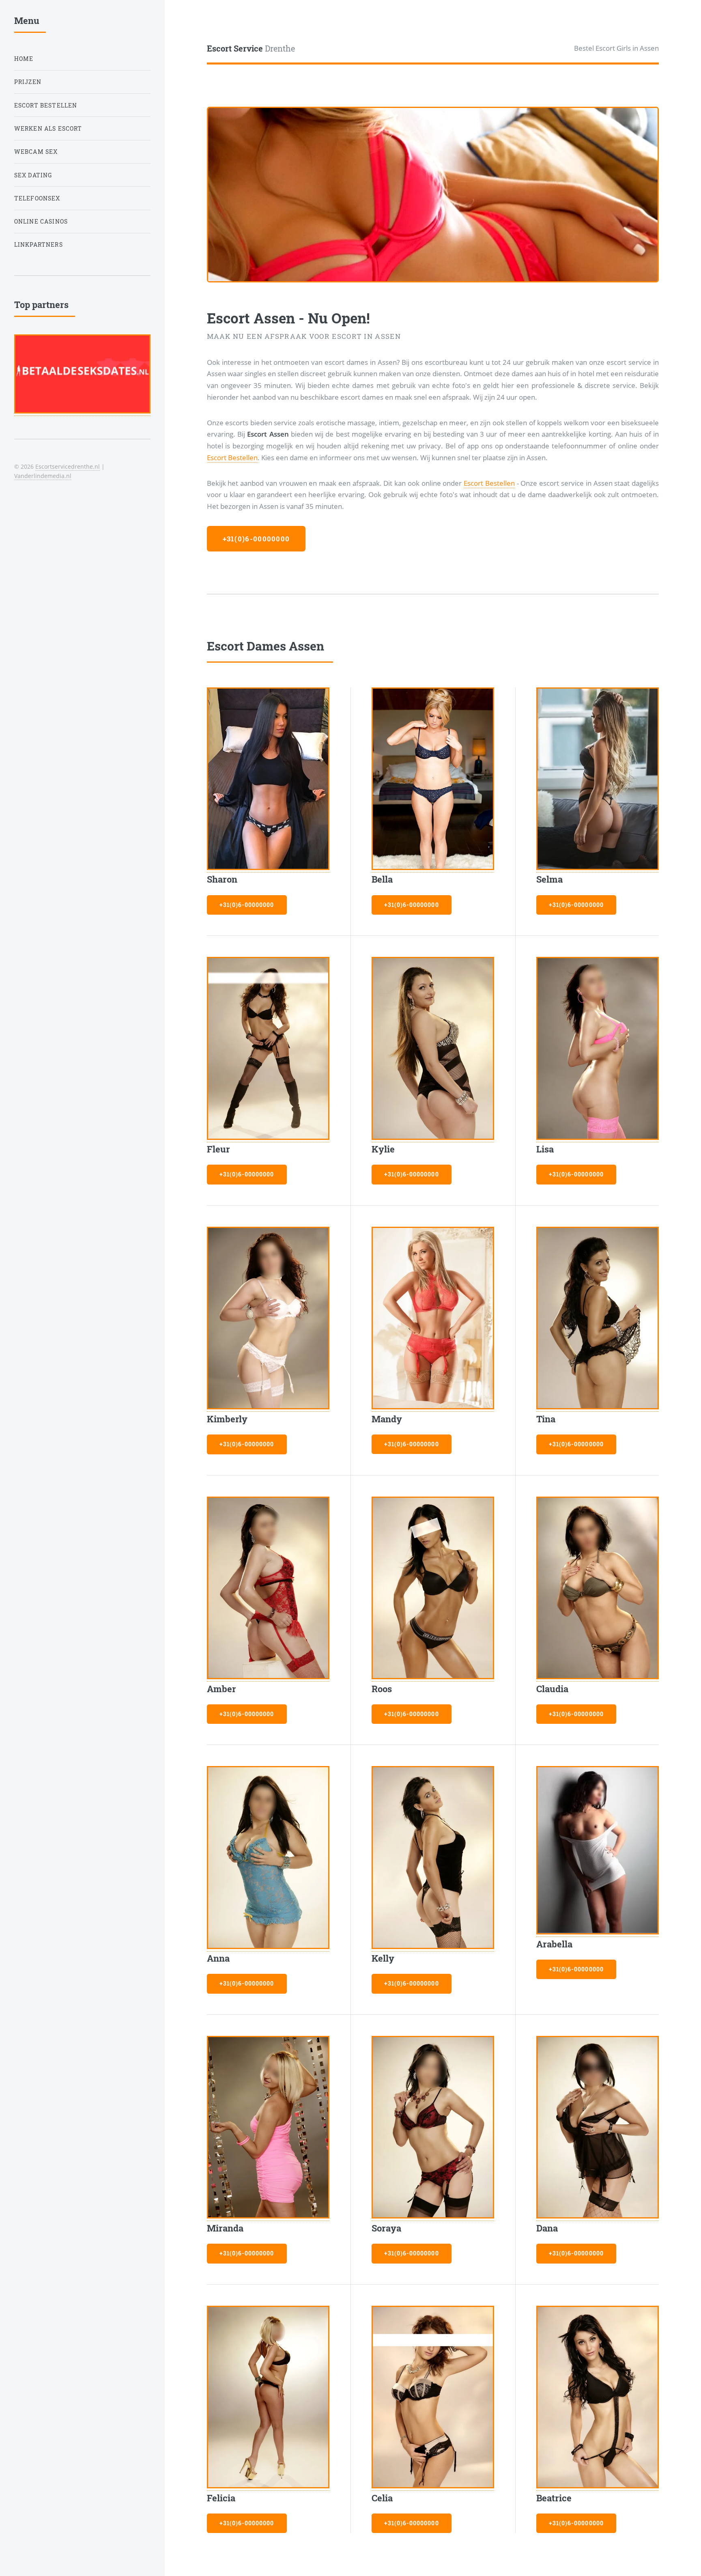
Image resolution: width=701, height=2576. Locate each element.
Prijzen (28, 82)
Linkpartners (39, 244)
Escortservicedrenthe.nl (68, 466)
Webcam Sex (36, 152)
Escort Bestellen (232, 457)
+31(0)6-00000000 (256, 539)
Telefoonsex (37, 198)
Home (24, 59)
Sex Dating (33, 175)
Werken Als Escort (48, 128)
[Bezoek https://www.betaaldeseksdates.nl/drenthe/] (82, 411)
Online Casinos (41, 221)
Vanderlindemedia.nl (43, 476)
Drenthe (251, 48)
